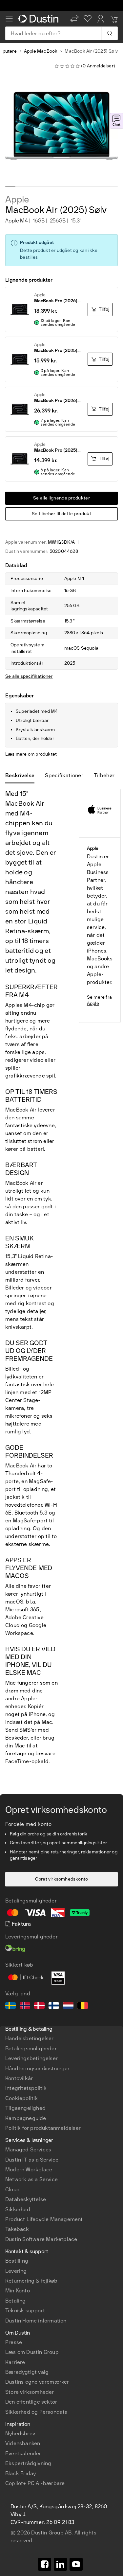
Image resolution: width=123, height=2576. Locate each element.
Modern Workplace (29, 2170)
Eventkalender (23, 2453)
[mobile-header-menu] (9, 19)
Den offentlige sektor (31, 2402)
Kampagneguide (26, 2118)
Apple (17, 200)
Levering (16, 2271)
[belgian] (83, 2006)
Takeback (17, 2229)
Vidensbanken (23, 2443)
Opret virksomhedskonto (61, 1879)
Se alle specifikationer (29, 676)
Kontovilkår (19, 2078)
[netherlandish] (68, 2006)
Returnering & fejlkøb (31, 2281)
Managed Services (28, 2150)
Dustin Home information (36, 2321)
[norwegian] (25, 2006)
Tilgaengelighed (25, 2108)
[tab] (22, 776)
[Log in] (101, 19)
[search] (109, 33)
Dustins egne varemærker (37, 2382)
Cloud (12, 2190)
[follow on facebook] (45, 2564)
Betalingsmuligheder (31, 2049)
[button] (74, 19)
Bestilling (17, 2261)
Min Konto (18, 2291)
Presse (14, 2342)
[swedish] (10, 2006)
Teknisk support (25, 2311)
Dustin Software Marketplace (41, 2239)
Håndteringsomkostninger (38, 2068)
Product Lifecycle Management (44, 2219)
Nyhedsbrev (20, 2434)
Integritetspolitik (26, 2088)
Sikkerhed (18, 2209)
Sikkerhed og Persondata (37, 2412)
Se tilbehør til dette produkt (61, 514)
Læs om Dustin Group (32, 2352)
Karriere (15, 2362)
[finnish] (54, 2006)
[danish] (39, 2006)
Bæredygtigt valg (27, 2372)
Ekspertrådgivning (28, 2463)
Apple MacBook (41, 51)
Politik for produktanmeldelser (43, 2128)
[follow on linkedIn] (60, 2564)
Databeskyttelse (26, 2199)
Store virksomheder (30, 2392)
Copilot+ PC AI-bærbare (35, 2483)
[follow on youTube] (76, 2564)
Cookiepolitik (22, 2098)
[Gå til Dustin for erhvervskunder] (40, 19)
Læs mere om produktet (31, 754)
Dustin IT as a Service (32, 2160)
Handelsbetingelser (30, 2038)
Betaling (16, 2301)
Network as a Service (31, 2179)
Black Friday (20, 2473)
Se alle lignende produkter (61, 498)
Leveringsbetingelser (31, 2058)
